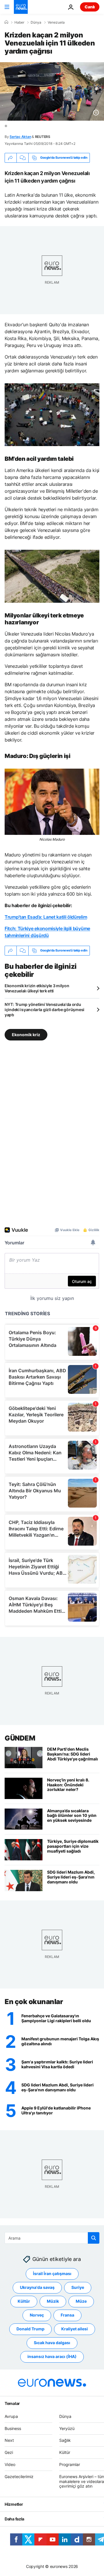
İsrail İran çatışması (52, 2273)
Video (10, 2464)
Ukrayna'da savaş (37, 2287)
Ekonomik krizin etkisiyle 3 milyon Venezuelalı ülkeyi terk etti (37, 988)
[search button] (94, 2238)
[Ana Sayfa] (6, 22)
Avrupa (11, 2416)
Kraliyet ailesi (75, 2329)
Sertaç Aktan (20, 137)
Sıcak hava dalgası (52, 2343)
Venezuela (56, 22)
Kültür (24, 2301)
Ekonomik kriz (26, 1034)
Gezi (9, 2452)
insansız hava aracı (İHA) (52, 2356)
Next (9, 2440)
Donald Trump (30, 2329)
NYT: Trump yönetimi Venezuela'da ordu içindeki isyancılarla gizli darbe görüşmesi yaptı (44, 1010)
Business (13, 2428)
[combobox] (52, 2238)
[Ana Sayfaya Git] (21, 7)
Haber (19, 22)
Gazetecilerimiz (19, 2477)
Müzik (53, 2301)
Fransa (67, 2315)
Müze (81, 2301)
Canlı (90, 7)
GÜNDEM (20, 1738)
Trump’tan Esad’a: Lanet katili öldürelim (46, 917)
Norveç (37, 2315)
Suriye (78, 2287)
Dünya (36, 22)
